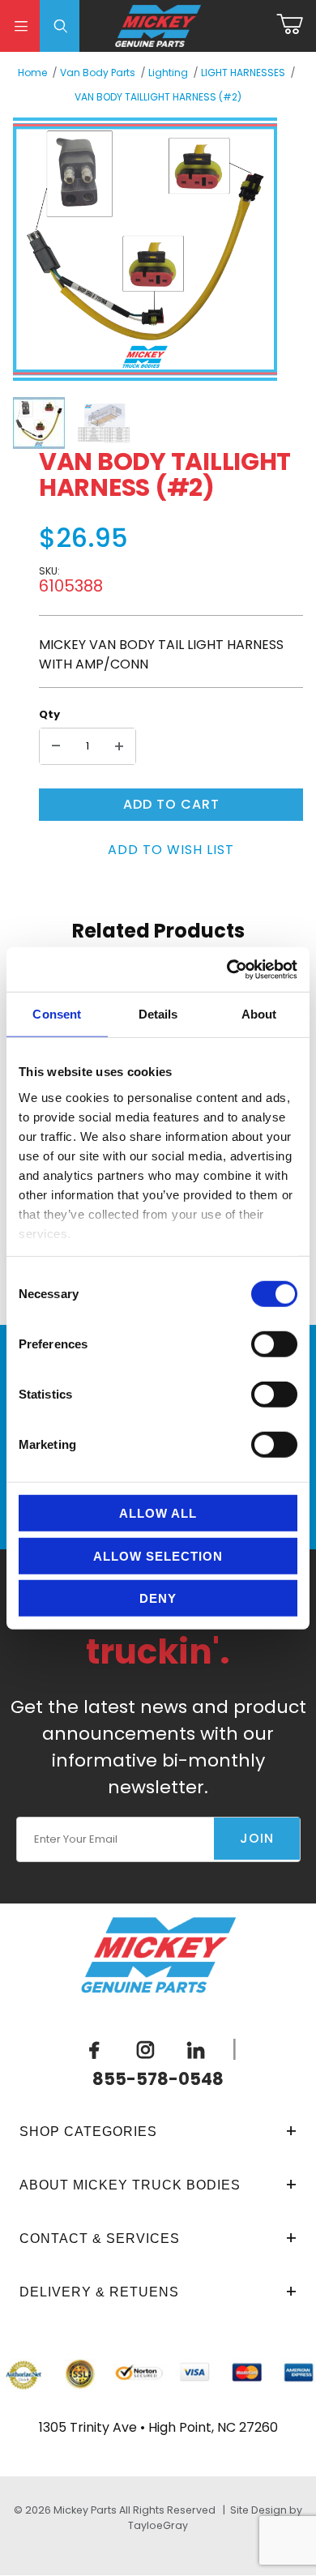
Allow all (158, 1513)
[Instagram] (145, 2049)
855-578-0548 (158, 2079)
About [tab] (259, 1014)
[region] (145, 423)
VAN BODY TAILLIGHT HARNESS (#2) (158, 97)
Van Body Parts (98, 73)
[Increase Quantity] (119, 746)
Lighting (168, 73)
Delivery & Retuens (99, 2292)
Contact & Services (100, 2239)
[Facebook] (95, 2049)
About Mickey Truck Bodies (130, 2185)
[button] (39, 423)
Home (32, 73)
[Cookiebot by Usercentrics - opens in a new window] (227, 969)
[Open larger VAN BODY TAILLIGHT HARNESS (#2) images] (145, 249)
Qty (49, 714)
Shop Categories (88, 2132)
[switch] (274, 1344)
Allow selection (158, 1555)
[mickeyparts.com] (158, 25)
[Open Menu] (20, 26)
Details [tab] (158, 1014)
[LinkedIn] (196, 2049)
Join (257, 1838)
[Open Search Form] (60, 26)
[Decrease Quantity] (56, 746)
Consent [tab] (57, 1014)
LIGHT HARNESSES (243, 73)
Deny (158, 1598)
